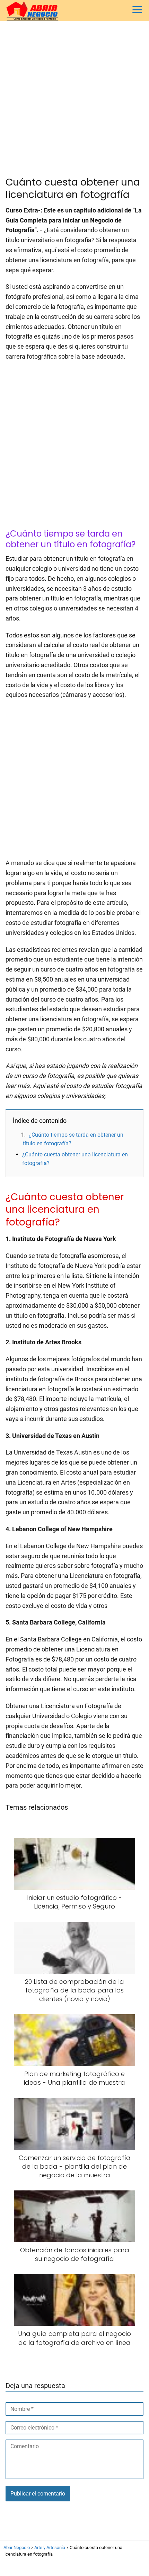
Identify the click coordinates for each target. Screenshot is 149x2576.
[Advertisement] (74, 99)
